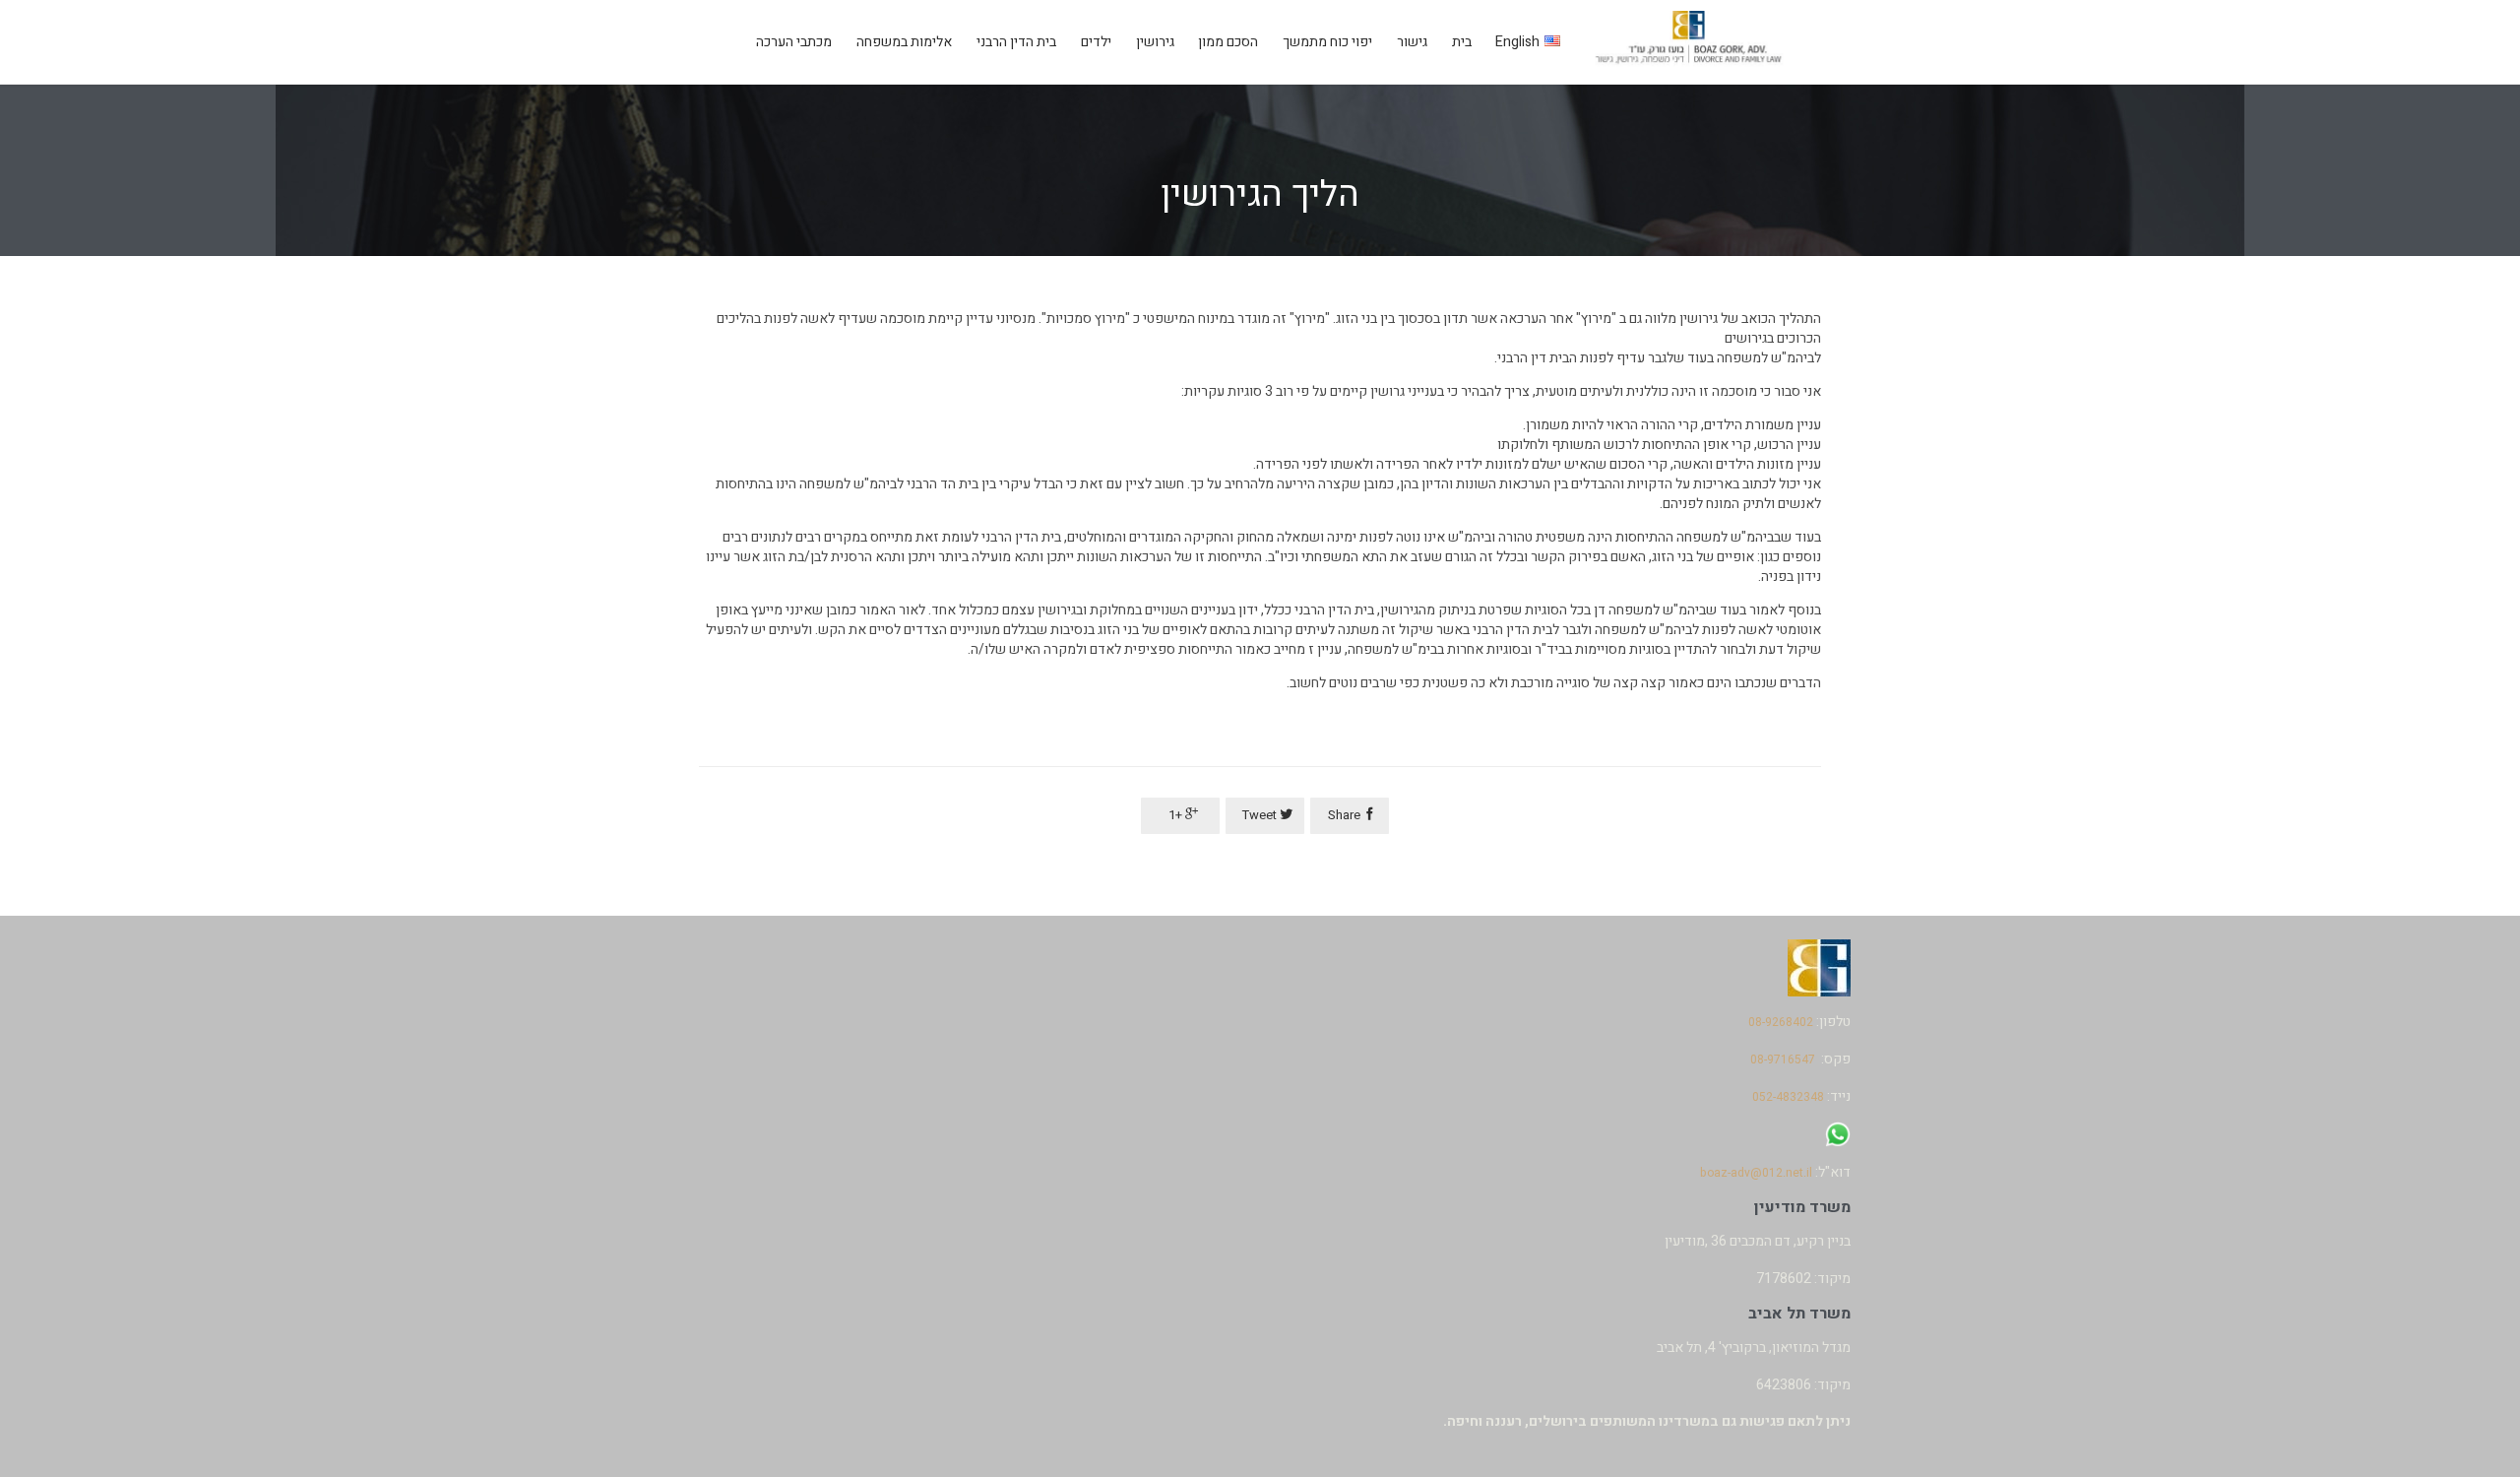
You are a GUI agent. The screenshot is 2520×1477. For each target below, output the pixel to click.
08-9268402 (1781, 1022)
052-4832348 (1788, 1097)
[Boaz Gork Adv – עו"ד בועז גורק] (1691, 42)
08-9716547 (1783, 1060)
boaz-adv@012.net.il (1756, 1173)
